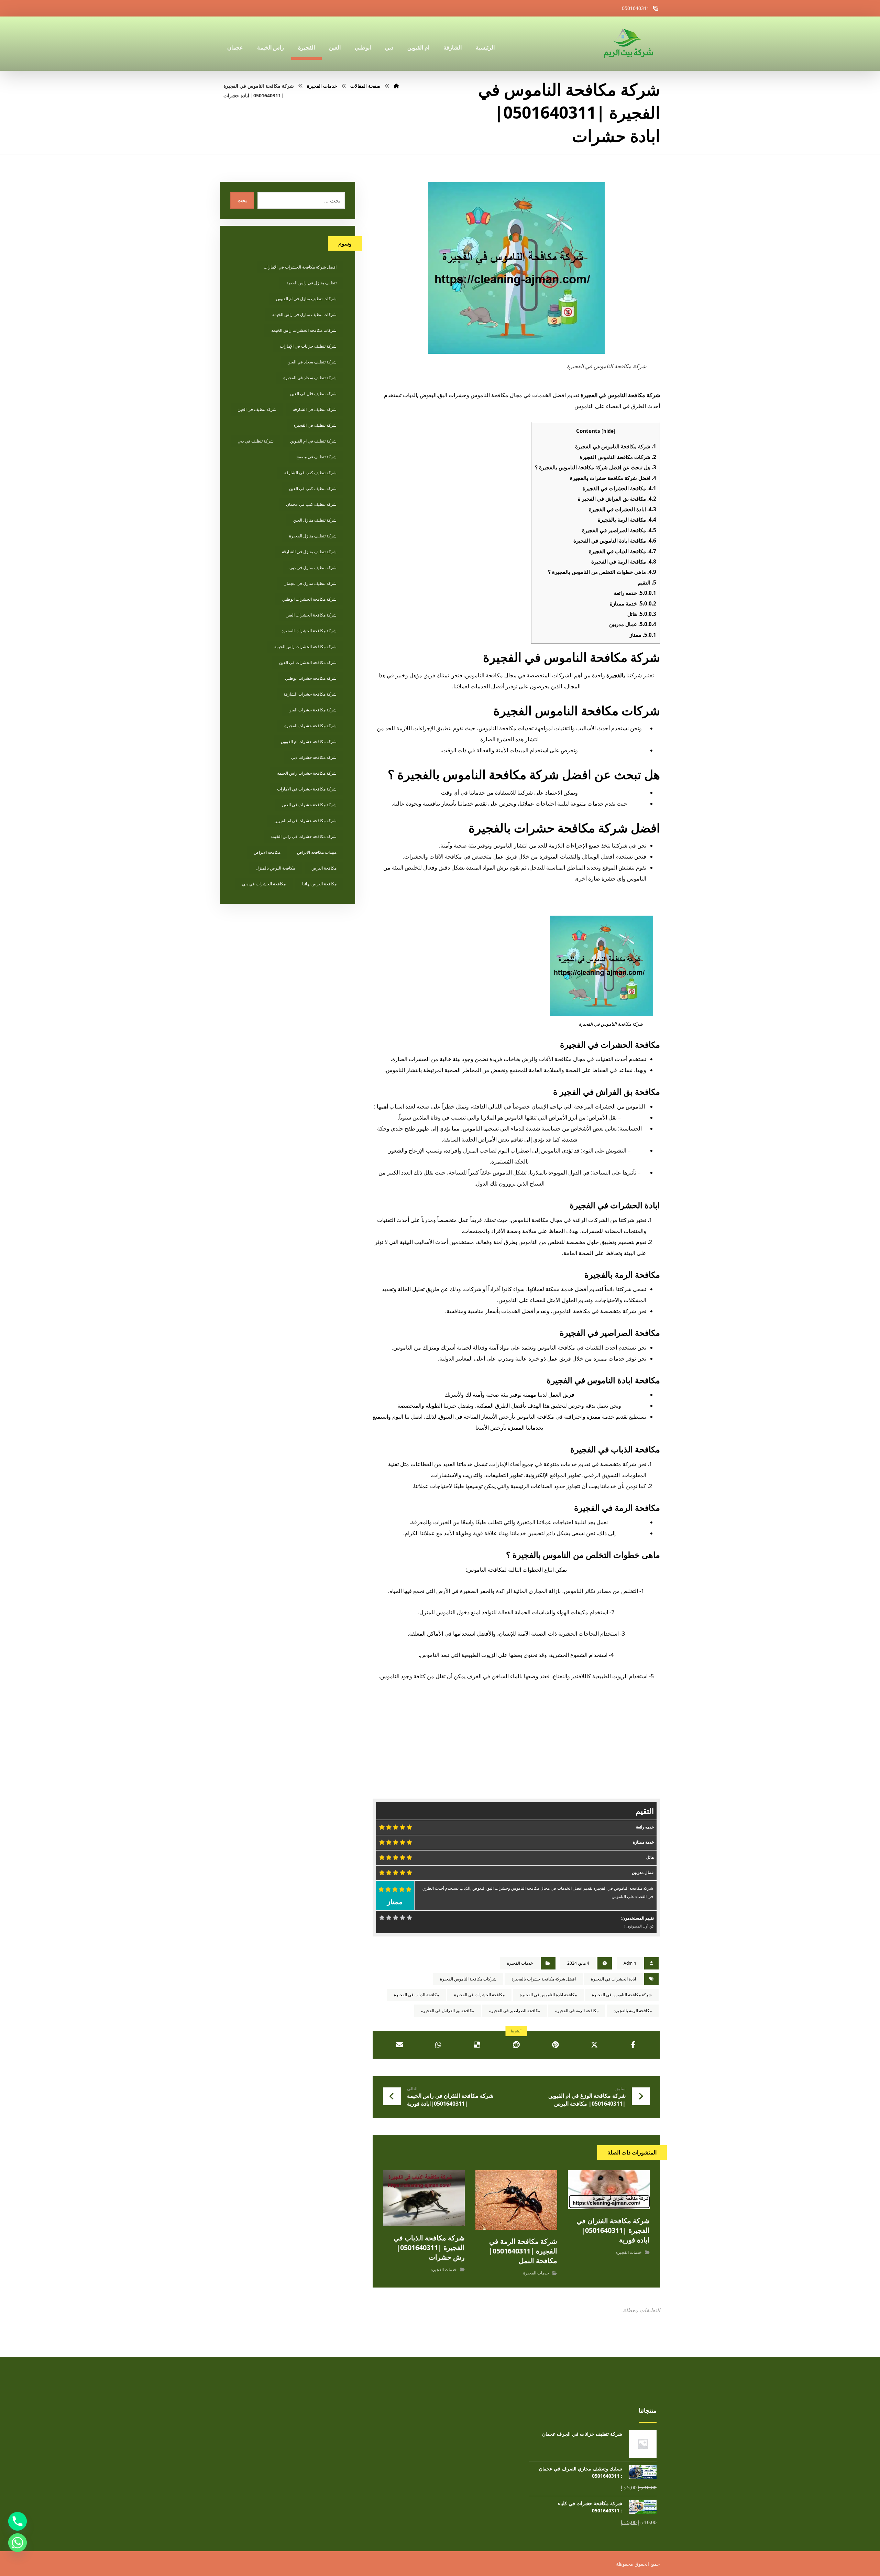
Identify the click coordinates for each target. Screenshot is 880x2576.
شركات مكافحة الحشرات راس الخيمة (304, 330)
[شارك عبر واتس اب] (438, 2045)
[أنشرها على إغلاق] (594, 2045)
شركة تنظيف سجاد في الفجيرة (310, 378)
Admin (630, 1963)
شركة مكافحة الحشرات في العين (308, 662)
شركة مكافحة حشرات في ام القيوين (305, 821)
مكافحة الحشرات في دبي (264, 884)
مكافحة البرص (324, 868)
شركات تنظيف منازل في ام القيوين (306, 299)
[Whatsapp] (18, 2543)
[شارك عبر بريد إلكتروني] (399, 2045)
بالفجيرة (616, 675)
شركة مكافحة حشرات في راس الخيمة (304, 836)
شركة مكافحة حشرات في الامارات (307, 789)
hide (608, 431)
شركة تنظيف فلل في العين (313, 394)
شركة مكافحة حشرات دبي (314, 757)
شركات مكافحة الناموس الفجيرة (618, 457)
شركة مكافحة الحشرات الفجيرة (309, 631)
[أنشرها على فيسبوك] (633, 2045)
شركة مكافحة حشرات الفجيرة (310, 726)
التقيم (647, 582)
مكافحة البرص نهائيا (319, 884)
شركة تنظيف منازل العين (315, 520)
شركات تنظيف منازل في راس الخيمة (304, 314)
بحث (242, 200)
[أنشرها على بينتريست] (555, 2045)
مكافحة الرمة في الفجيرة (624, 561)
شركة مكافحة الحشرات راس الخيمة (305, 647)
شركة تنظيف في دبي (256, 441)
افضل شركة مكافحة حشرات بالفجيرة (613, 478)
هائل (642, 614)
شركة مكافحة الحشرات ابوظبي (309, 599)
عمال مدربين (633, 624)
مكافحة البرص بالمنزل (275, 868)
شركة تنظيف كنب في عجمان (311, 504)
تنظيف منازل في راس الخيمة (311, 283)
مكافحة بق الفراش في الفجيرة (448, 2011)
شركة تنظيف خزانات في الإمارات (308, 346)
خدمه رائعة (635, 593)
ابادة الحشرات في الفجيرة (623, 509)
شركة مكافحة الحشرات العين (311, 615)
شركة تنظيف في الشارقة (315, 409)
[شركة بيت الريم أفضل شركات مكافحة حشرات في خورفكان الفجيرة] (628, 44)
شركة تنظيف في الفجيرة (315, 425)
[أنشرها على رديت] (516, 2045)
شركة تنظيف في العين (257, 409)
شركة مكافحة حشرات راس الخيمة (307, 773)
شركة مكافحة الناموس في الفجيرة (616, 446)
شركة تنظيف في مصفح (316, 457)
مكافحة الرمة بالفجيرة (627, 520)
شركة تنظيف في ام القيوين (313, 441)
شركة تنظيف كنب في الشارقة (310, 473)
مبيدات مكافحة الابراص (317, 852)
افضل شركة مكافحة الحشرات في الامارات (300, 267)
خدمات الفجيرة (520, 1963)
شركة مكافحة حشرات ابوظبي (311, 678)
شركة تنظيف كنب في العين (313, 488)
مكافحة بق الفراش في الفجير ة (617, 499)
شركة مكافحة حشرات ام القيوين (309, 741)
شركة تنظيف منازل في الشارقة (309, 552)
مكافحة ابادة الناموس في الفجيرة (615, 541)
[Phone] (18, 2521)
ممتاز (643, 635)
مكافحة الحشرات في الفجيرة (619, 488)
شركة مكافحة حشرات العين (312, 710)
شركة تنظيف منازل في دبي (313, 567)
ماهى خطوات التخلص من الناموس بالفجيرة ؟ (602, 572)
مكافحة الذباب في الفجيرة (623, 551)
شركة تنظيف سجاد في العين (312, 362)
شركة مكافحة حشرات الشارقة (310, 694)
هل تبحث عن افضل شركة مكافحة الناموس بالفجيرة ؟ (596, 467)
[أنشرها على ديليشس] (477, 2045)
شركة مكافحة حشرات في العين (309, 805)
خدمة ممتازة (633, 603)
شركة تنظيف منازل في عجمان (310, 583)
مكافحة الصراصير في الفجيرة (619, 530)
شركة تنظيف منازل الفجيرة (313, 536)
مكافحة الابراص (267, 852)
